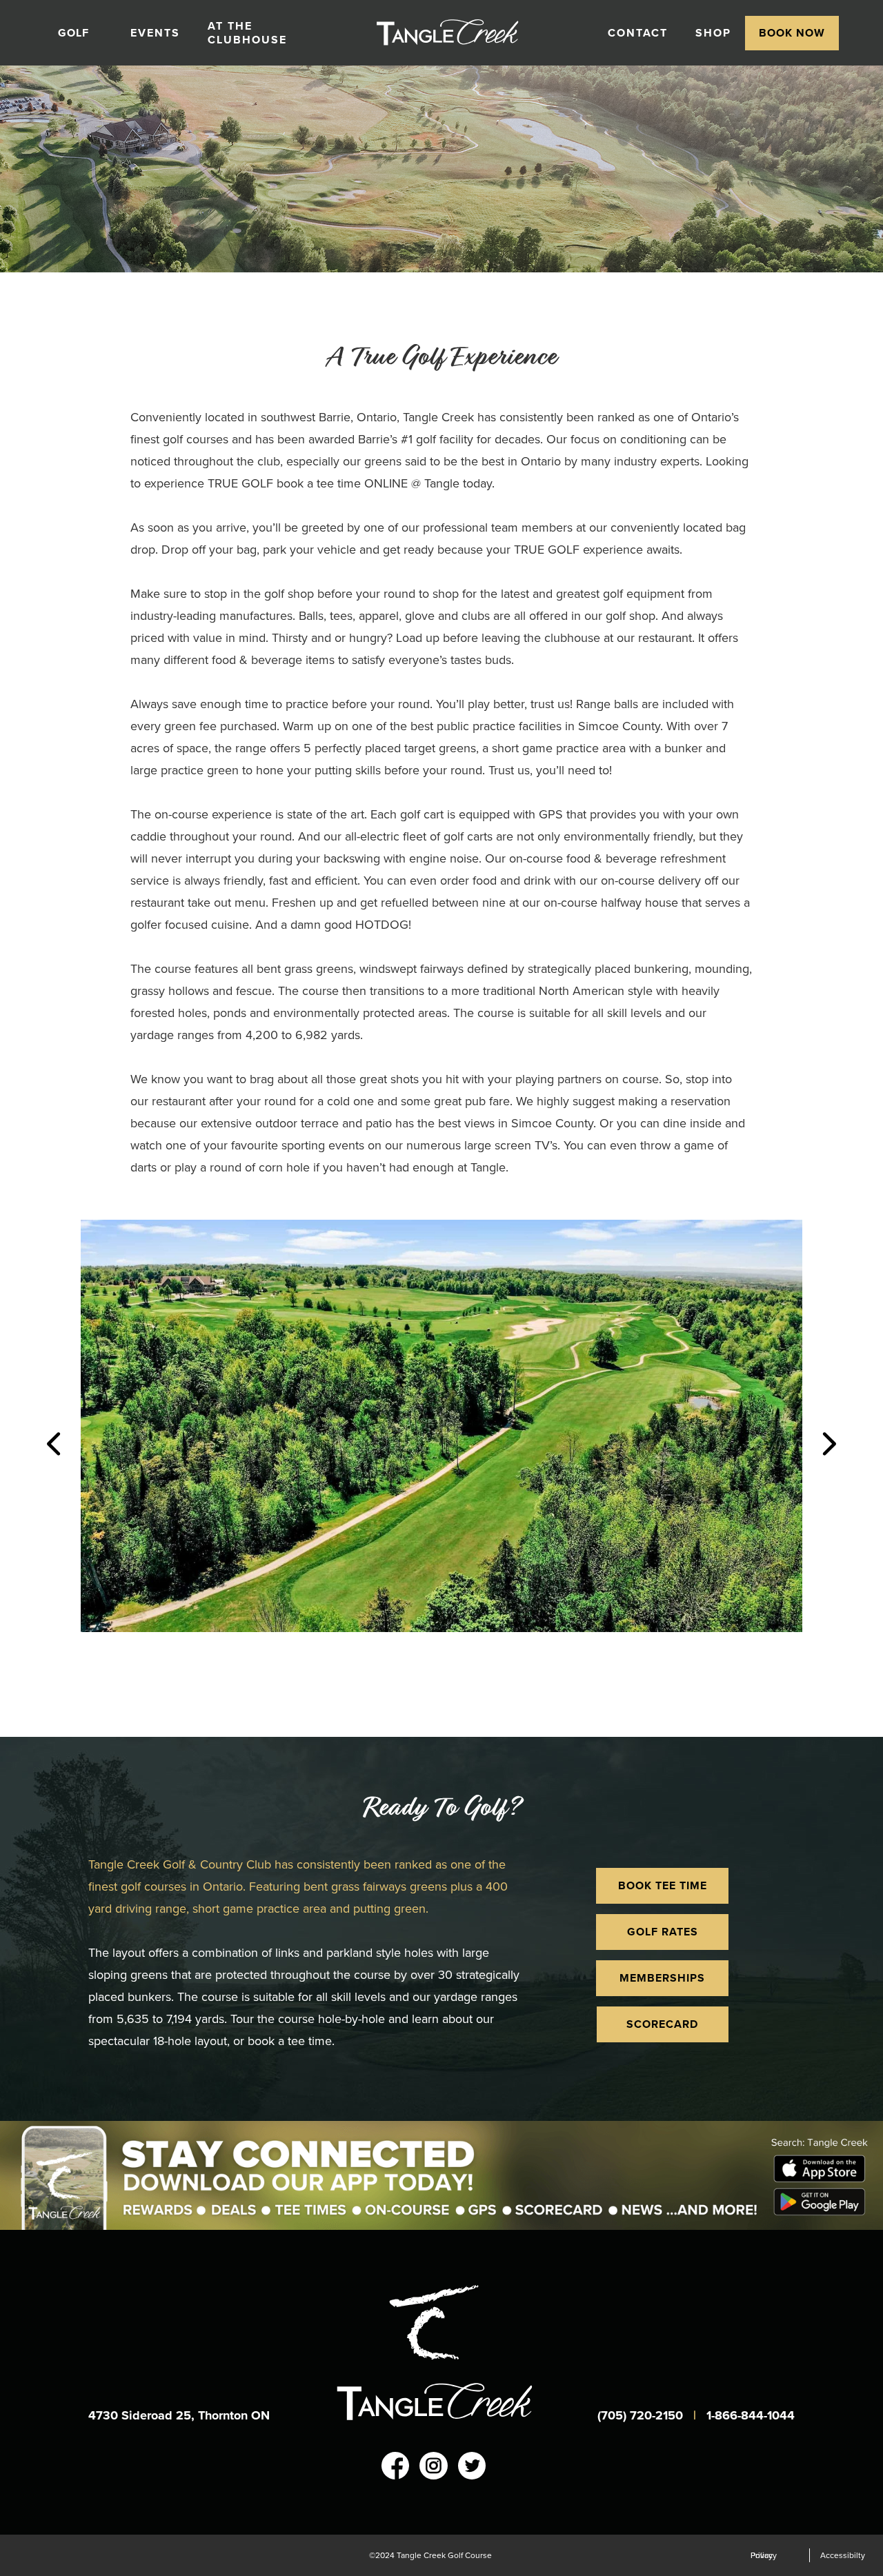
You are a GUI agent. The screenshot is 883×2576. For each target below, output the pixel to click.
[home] (466, 33)
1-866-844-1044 (751, 2415)
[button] (80, 33)
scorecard (662, 2024)
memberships (662, 1978)
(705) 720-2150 (642, 2415)
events (155, 33)
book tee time (663, 1885)
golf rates (663, 1932)
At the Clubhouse (247, 33)
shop (713, 33)
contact (638, 33)
